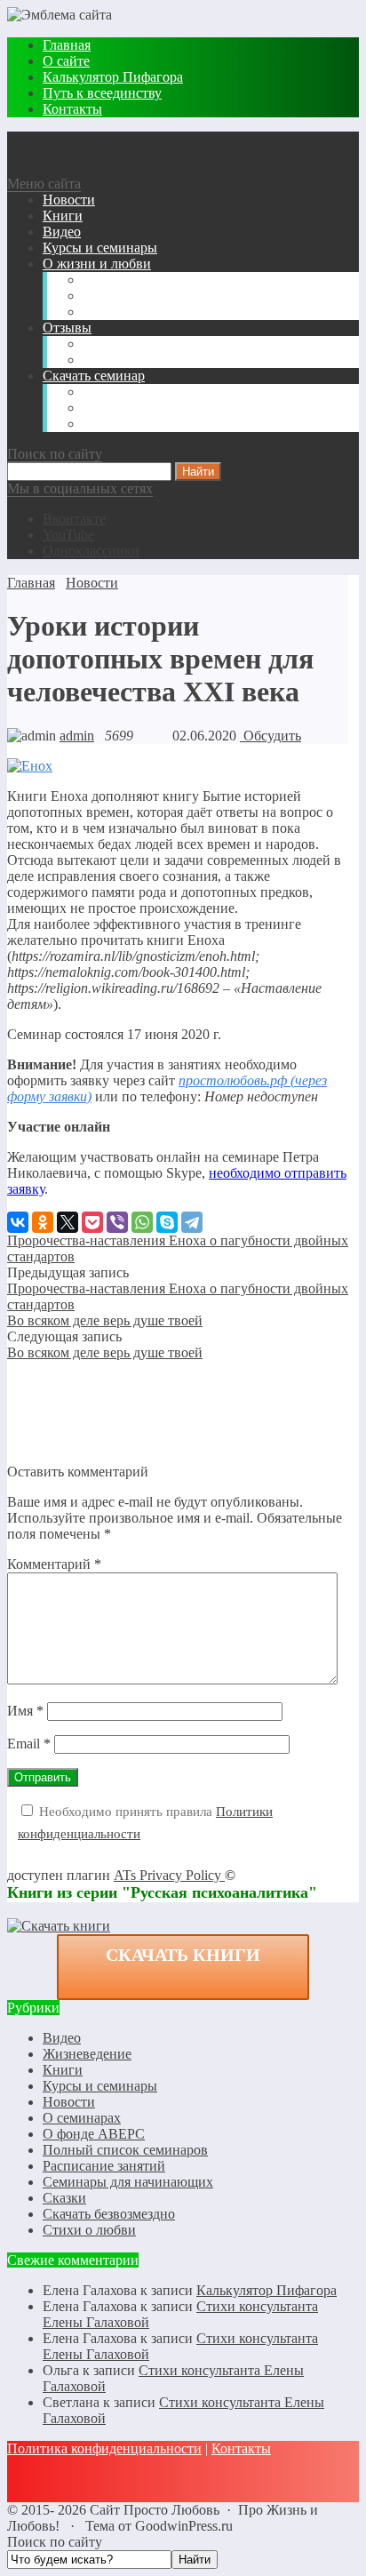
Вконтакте (74, 519)
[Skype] (167, 1222)
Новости (69, 2102)
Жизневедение (87, 2054)
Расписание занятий (104, 2166)
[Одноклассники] (43, 1222)
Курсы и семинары (100, 2086)
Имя (25, 1711)
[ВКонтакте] (18, 1222)
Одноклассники (91, 551)
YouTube (68, 535)
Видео (62, 2038)
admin (77, 736)
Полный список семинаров (125, 2150)
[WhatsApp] (142, 1222)
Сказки (64, 2198)
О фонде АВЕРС (94, 2134)
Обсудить (271, 736)
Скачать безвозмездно (109, 2214)
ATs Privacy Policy (169, 1875)
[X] (68, 1222)
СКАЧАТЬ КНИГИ (183, 1955)
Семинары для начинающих (128, 2182)
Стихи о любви (89, 2230)
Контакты (241, 2448)
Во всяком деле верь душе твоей (105, 1320)
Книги (63, 2070)
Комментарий (54, 1564)
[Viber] (117, 1222)
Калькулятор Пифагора (267, 2290)
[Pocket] (92, 1222)
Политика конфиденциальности (104, 2448)
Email (29, 1744)
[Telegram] (192, 1222)
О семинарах (82, 2118)
